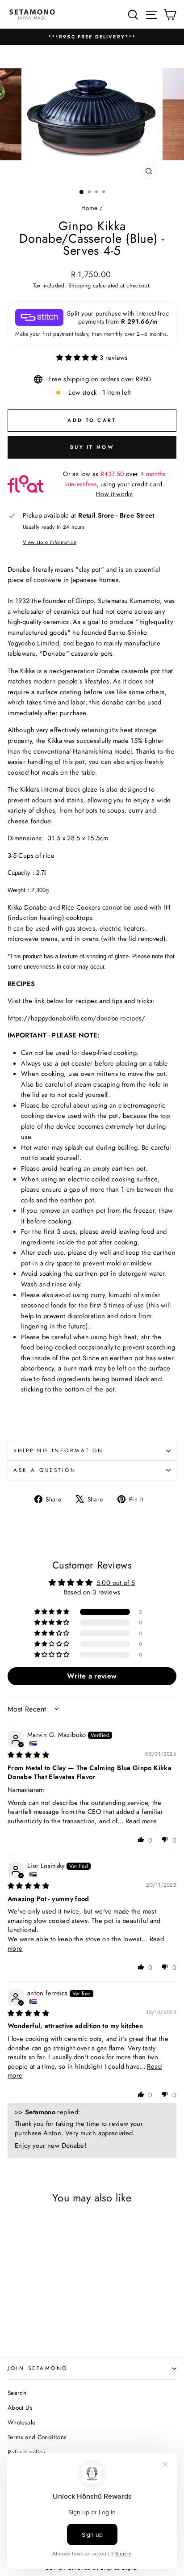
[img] (28, 1755)
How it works (114, 494)
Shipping (80, 286)
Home (89, 208)
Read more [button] (141, 1821)
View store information (50, 542)
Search (17, 2393)
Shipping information (59, 1450)
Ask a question (45, 1470)
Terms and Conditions (37, 2437)
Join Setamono (38, 2368)
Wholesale (21, 2422)
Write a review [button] (92, 1676)
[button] (78, 358)
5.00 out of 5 (116, 1583)
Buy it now (92, 447)
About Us (20, 2407)
